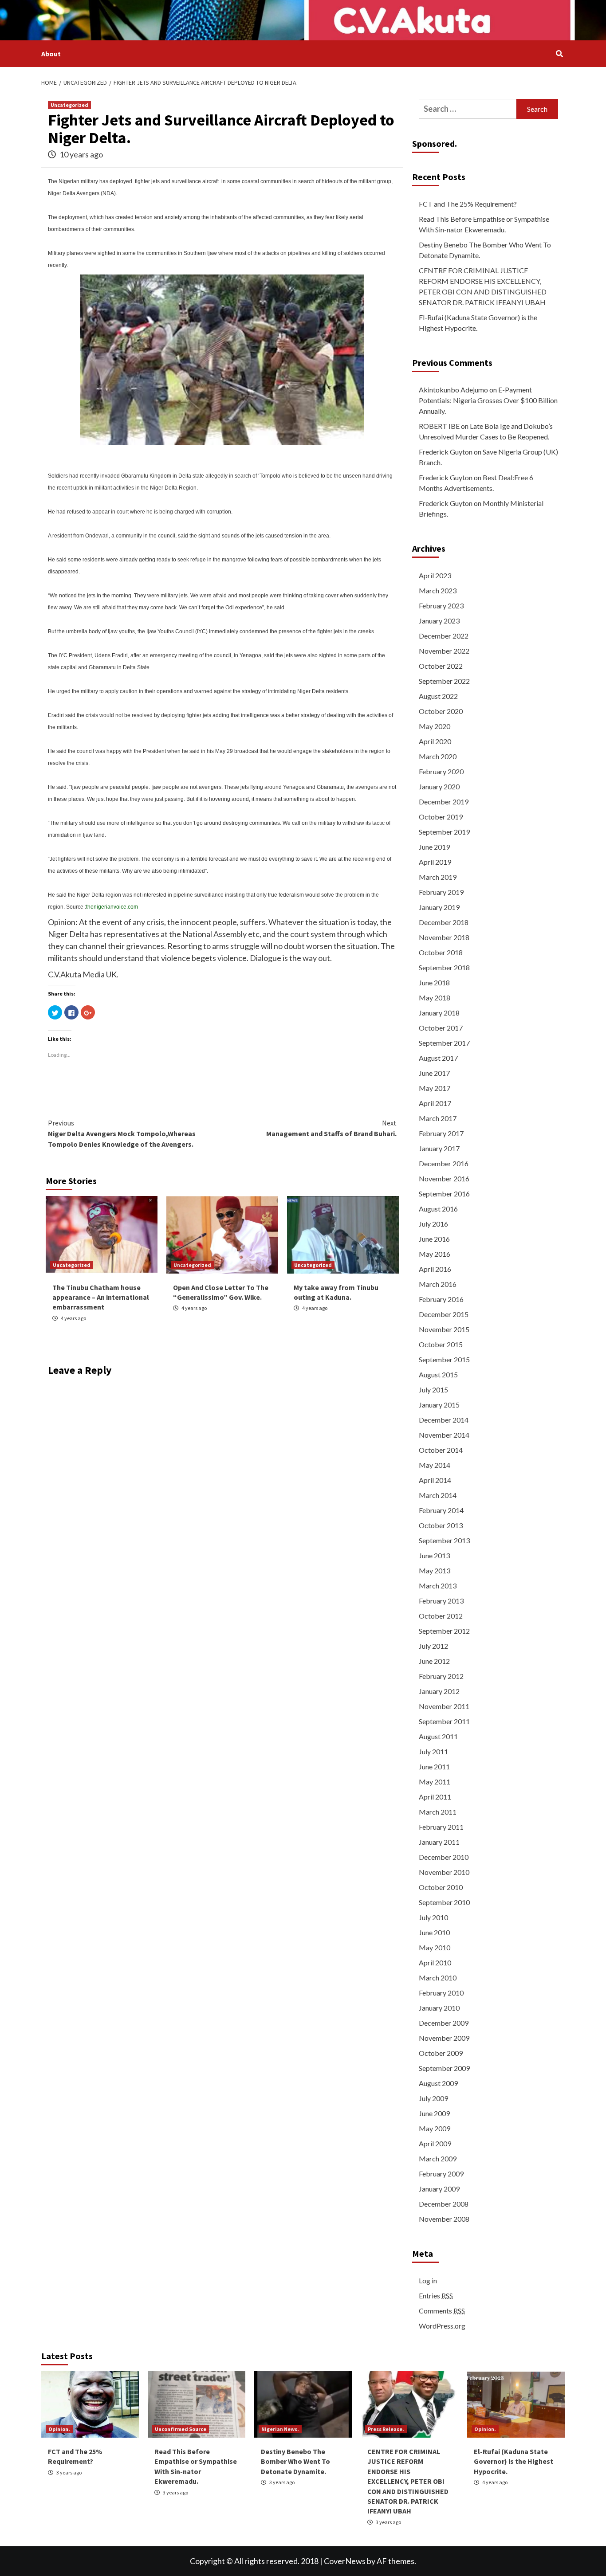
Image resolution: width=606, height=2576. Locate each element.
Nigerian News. (280, 2429)
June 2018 (434, 982)
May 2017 (435, 1088)
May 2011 (435, 1782)
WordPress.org (442, 2326)
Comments (442, 2311)
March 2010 (438, 1978)
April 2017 (435, 1103)
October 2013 (441, 1525)
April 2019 (435, 862)
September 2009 (444, 2068)
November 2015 (444, 1329)
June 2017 (434, 1073)
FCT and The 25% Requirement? (468, 204)
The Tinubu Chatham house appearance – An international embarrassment (101, 1297)
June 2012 (434, 1661)
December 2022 (444, 636)
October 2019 (441, 817)
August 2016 (438, 1209)
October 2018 (441, 952)
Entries (436, 2296)
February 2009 (441, 2174)
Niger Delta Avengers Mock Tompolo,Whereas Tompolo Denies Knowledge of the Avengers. (122, 1133)
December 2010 (444, 1857)
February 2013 (441, 1601)
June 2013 (434, 1555)
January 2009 (439, 2189)
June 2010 (434, 1932)
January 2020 (439, 786)
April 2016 (435, 1269)
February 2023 (441, 606)
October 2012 (441, 1616)
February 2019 (441, 892)
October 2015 (441, 1344)
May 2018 (435, 998)
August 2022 (438, 696)
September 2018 (444, 967)
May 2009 (435, 2128)
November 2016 (444, 1178)
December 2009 (444, 2023)
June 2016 (434, 1239)
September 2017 (444, 1043)
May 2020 (435, 726)
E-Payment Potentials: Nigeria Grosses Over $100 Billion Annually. (488, 400)
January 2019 (439, 907)
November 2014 (444, 1435)
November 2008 (444, 2219)
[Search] (559, 54)
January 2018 (439, 1013)
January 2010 (439, 2008)
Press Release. (386, 2429)
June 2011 (434, 1766)
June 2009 (434, 2113)
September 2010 (444, 1902)
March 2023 (438, 590)
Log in (428, 2280)
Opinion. (59, 2429)
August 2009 (438, 2083)
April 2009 (435, 2143)
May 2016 (435, 1254)
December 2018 (444, 922)
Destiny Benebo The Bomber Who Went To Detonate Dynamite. (485, 250)
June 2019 (434, 847)
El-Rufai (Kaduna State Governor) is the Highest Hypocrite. (478, 323)
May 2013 (435, 1570)
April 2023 (435, 575)
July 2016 (433, 1224)
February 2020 (441, 771)
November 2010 (444, 1872)
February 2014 (441, 1510)
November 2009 (444, 2038)
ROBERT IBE (439, 426)
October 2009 (441, 2053)
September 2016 (444, 1194)
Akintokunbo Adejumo (453, 390)
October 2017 (441, 1028)
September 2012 (444, 1631)
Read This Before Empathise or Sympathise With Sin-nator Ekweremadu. (484, 224)
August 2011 (438, 1736)
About (51, 54)
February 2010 (441, 1993)
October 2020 (441, 711)
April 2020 (435, 741)
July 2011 (433, 1751)
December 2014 (444, 1420)
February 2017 (441, 1133)
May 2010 (435, 1947)
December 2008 (444, 2204)
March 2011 (438, 1812)
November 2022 (444, 651)
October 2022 (441, 666)
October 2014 (441, 1450)
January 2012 (439, 1691)
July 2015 (433, 1390)
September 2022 (444, 681)
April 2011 (435, 1797)
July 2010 (433, 1917)
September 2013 (444, 1540)
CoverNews (345, 2561)
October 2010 (441, 1887)
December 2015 (444, 1314)
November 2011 (444, 1706)
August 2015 (438, 1374)
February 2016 (441, 1299)
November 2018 (444, 937)
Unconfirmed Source (181, 2429)
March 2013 (438, 1586)
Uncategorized (69, 105)
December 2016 (444, 1163)
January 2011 (439, 1842)
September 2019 (444, 832)
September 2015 (444, 1359)
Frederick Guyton (446, 452)
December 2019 (444, 802)
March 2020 (438, 756)
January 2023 (439, 621)
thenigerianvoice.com (112, 907)
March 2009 (438, 2158)
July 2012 (433, 1646)
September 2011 (444, 1721)
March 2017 (438, 1118)
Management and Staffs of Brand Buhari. (331, 1128)
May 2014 (435, 1465)
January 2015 (439, 1405)
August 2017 (438, 1058)
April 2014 (435, 1480)
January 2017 (439, 1148)
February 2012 (441, 1676)
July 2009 (433, 2098)
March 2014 (438, 1495)
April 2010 (435, 1962)
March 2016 (438, 1284)
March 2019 (438, 877)
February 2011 (441, 1827)
